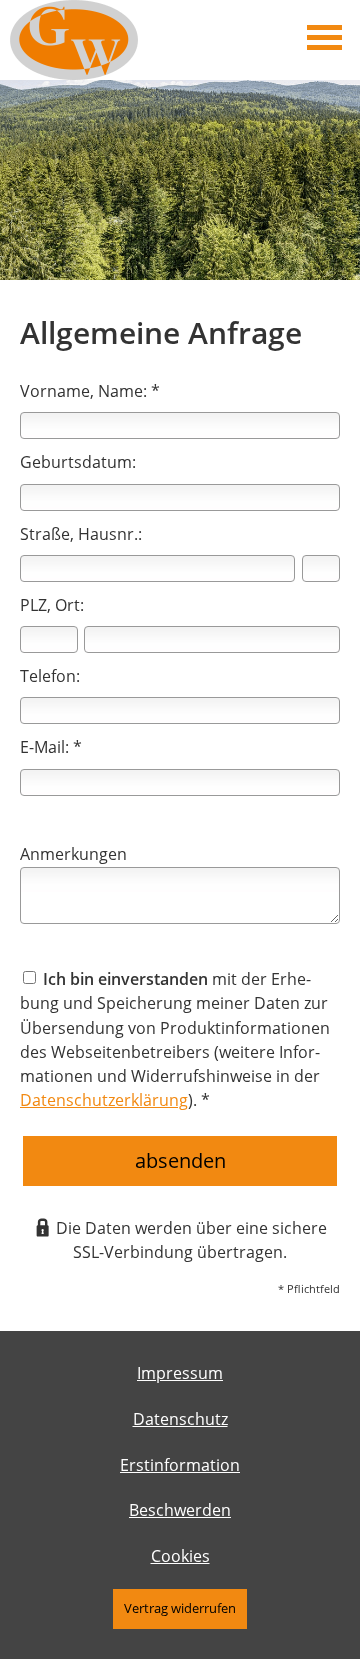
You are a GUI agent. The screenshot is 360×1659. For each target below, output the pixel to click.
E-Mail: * (51, 747)
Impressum (180, 1373)
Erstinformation (180, 1465)
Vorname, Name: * (90, 391)
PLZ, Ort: (52, 605)
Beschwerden (180, 1510)
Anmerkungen (73, 854)
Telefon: (50, 676)
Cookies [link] (180, 1556)
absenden (180, 1160)
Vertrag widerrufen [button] (180, 1608)
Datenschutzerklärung (104, 1100)
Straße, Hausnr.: (81, 534)
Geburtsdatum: (78, 462)
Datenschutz (180, 1419)
